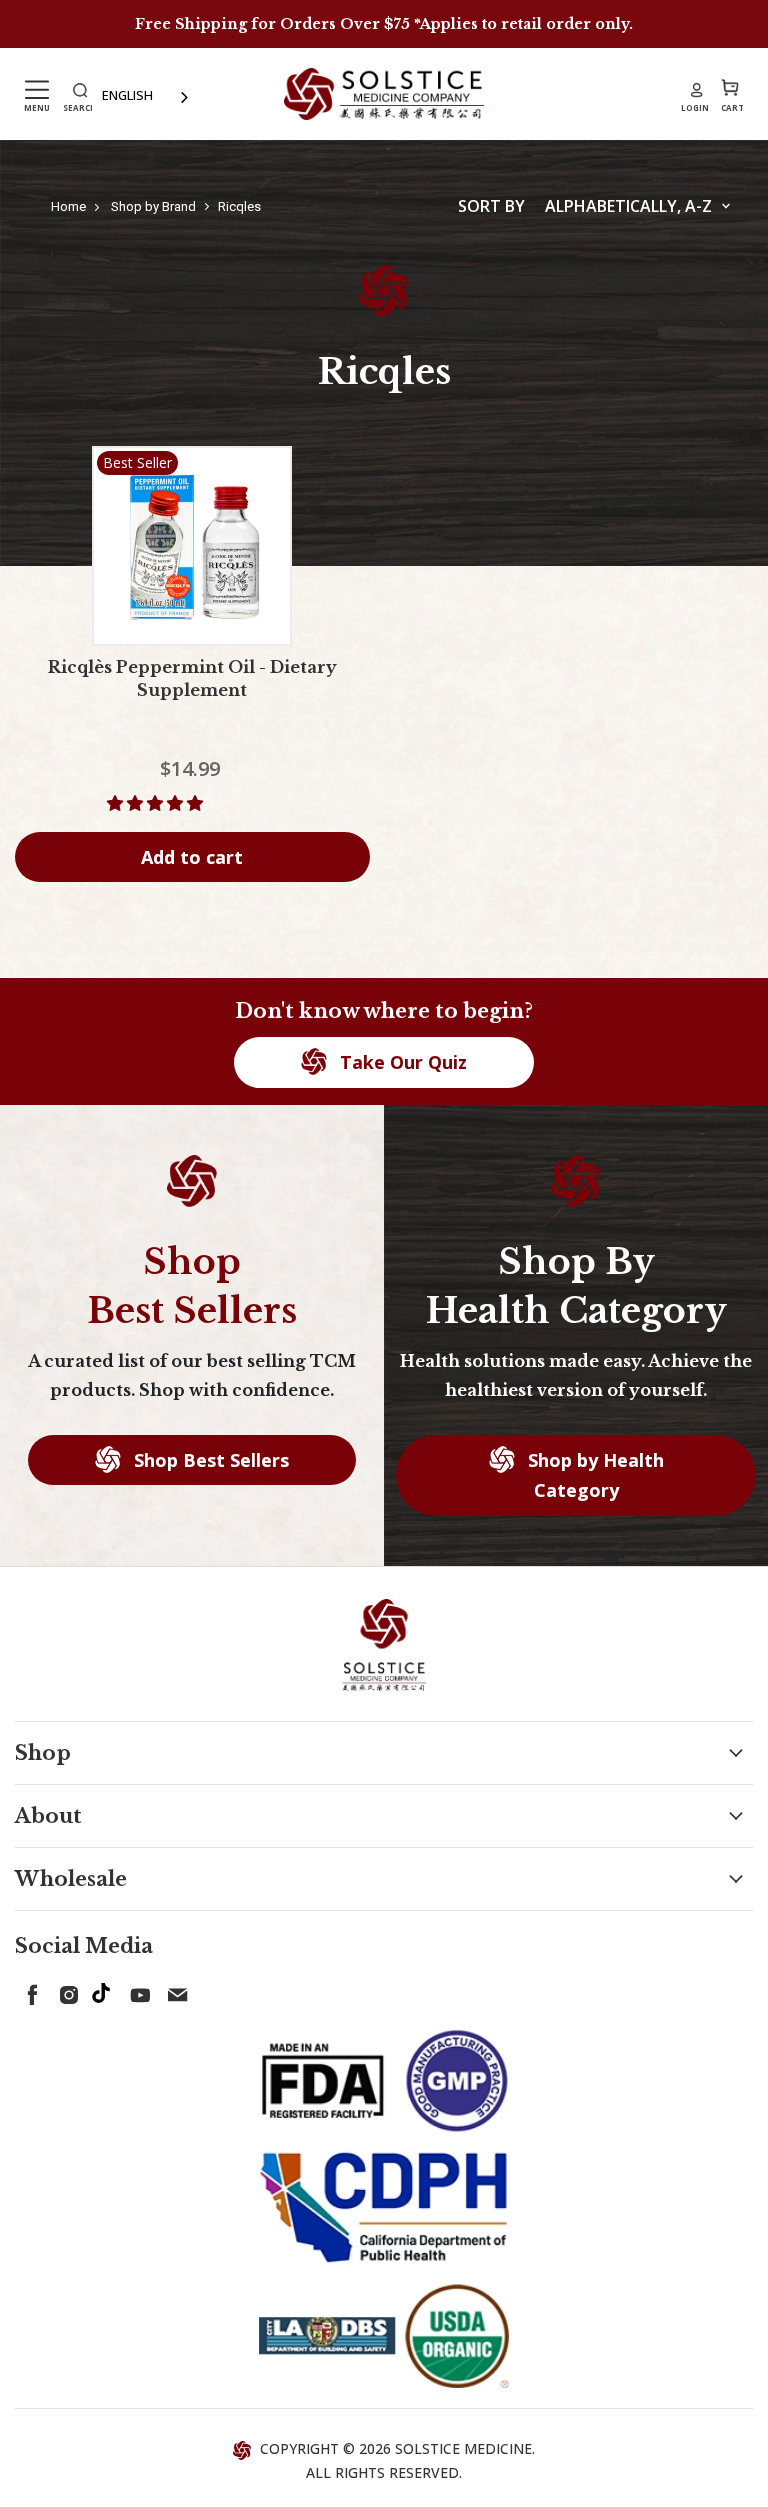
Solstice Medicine (463, 2448)
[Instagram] (65, 1991)
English (127, 95)
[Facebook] (29, 1991)
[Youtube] (137, 1991)
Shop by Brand (153, 206)
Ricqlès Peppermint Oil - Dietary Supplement (192, 678)
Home (68, 206)
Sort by (491, 206)
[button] (157, 803)
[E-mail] (173, 1991)
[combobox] (147, 95)
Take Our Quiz (401, 1062)
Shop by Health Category (593, 1475)
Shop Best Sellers (209, 1460)
